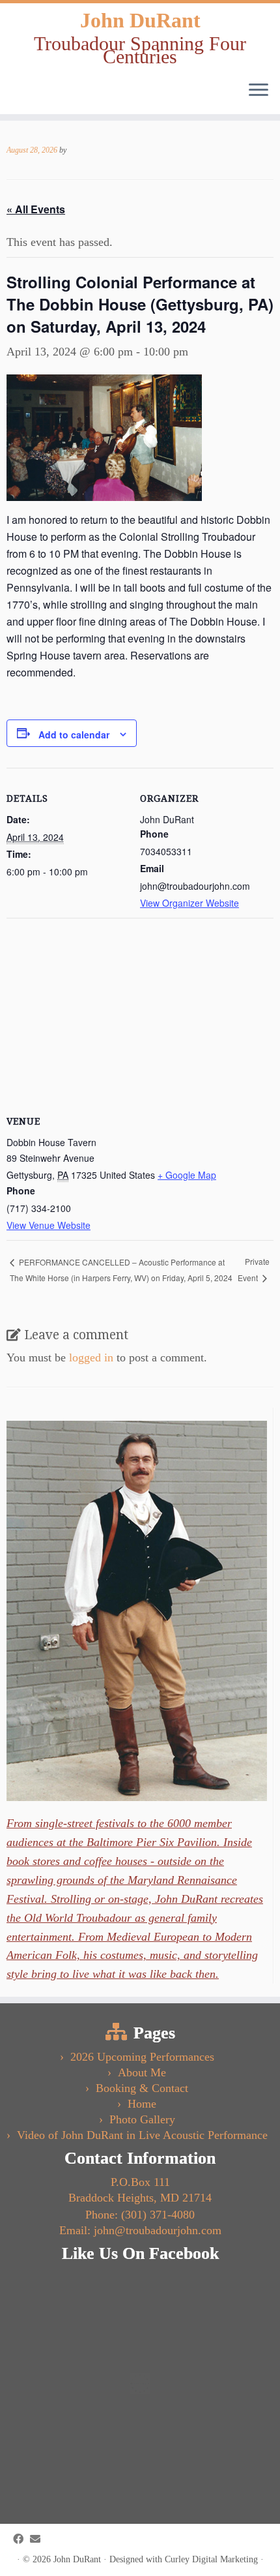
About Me (142, 2072)
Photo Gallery (142, 2119)
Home (142, 2104)
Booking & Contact (142, 2088)
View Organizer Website (189, 903)
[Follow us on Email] (38, 2539)
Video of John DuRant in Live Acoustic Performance (142, 2135)
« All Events (36, 209)
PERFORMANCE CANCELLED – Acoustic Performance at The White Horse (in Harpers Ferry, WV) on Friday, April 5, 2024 (121, 1270)
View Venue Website (49, 1225)
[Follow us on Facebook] (21, 2539)
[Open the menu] (259, 91)
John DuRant (140, 20)
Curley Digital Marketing (211, 2559)
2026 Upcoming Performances (142, 2057)
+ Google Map (187, 1175)
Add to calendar (74, 735)
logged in (91, 1357)
